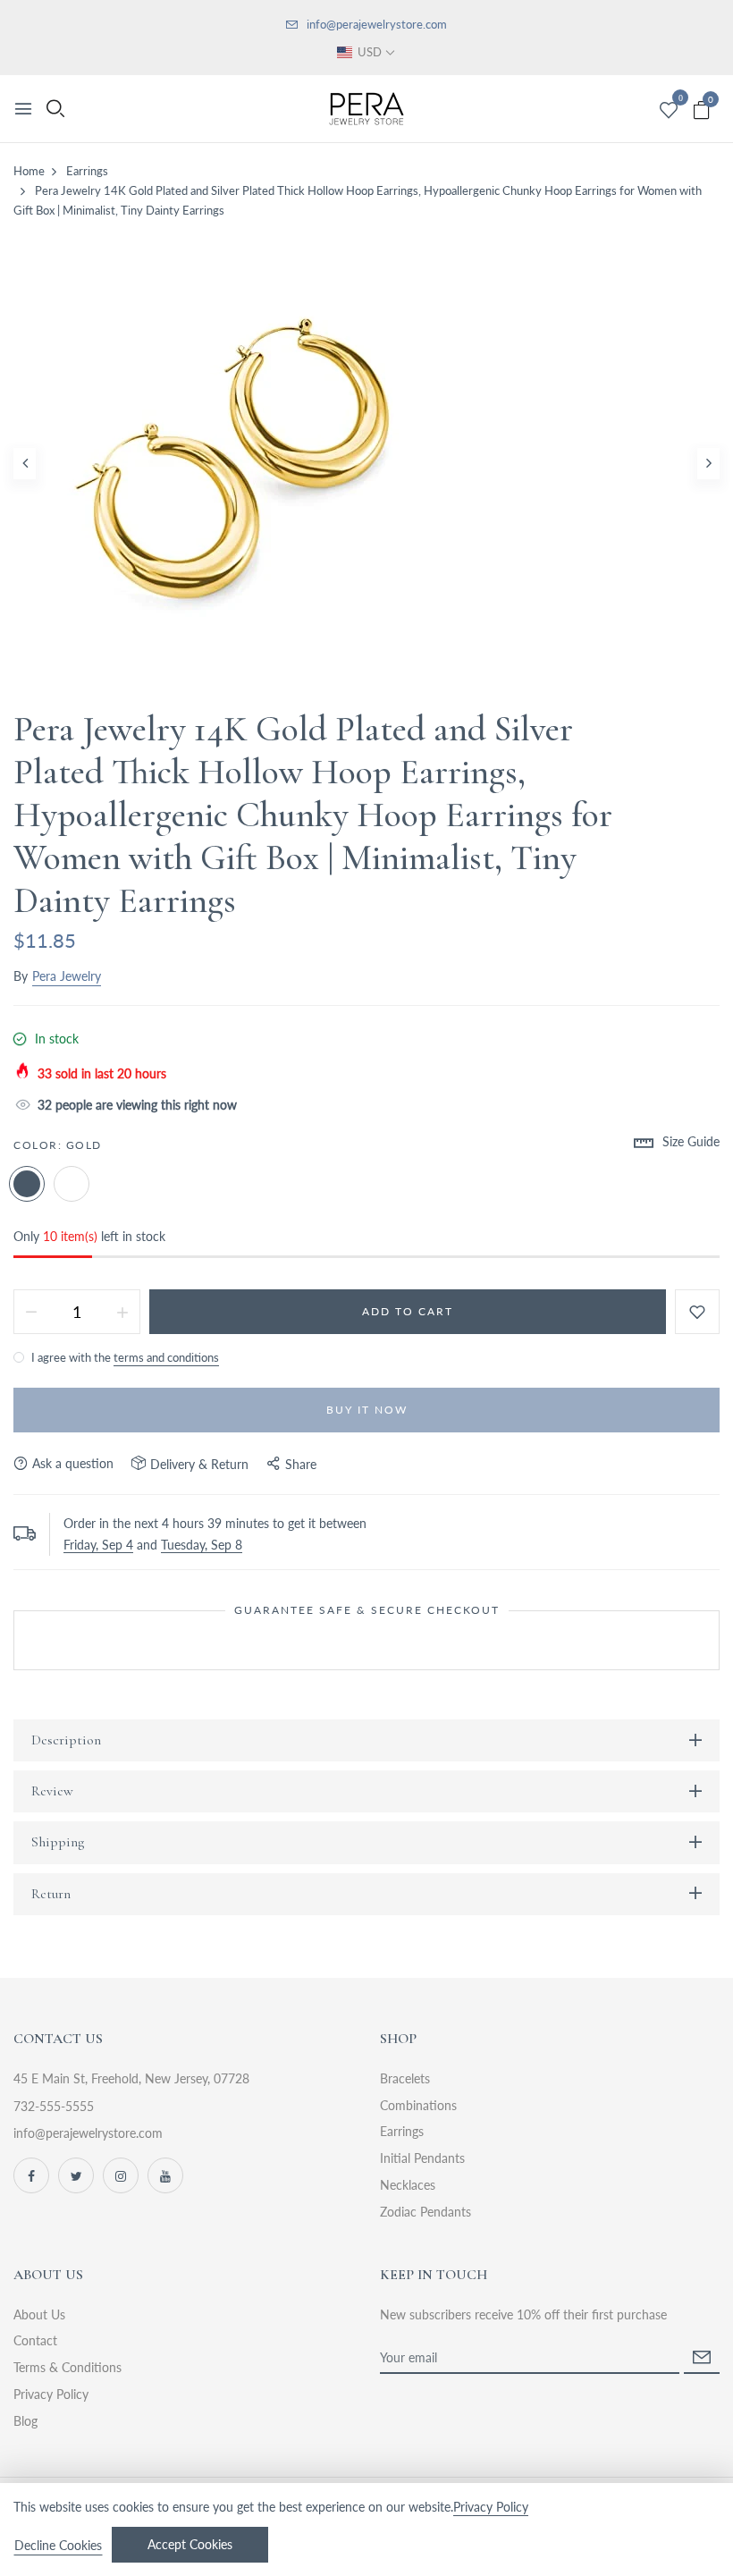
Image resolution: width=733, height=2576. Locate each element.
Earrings (402, 2131)
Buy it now (367, 1410)
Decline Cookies (58, 2545)
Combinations (418, 2105)
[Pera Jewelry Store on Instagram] (121, 2175)
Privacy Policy (51, 2394)
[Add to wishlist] (697, 1312)
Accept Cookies (190, 2544)
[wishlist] (669, 111)
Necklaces (408, 2185)
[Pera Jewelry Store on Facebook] (31, 2175)
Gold (27, 1184)
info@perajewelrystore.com (377, 24)
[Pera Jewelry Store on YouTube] (165, 2175)
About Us (39, 2314)
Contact (35, 2340)
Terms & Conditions (67, 2367)
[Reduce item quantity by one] (31, 1312)
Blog (25, 2421)
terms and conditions (166, 1357)
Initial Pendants (422, 2158)
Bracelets (405, 2078)
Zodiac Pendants (425, 2212)
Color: (58, 1145)
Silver (72, 1184)
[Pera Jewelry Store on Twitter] (76, 2175)
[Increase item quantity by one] (122, 1312)
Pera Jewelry (67, 976)
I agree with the (124, 1357)
